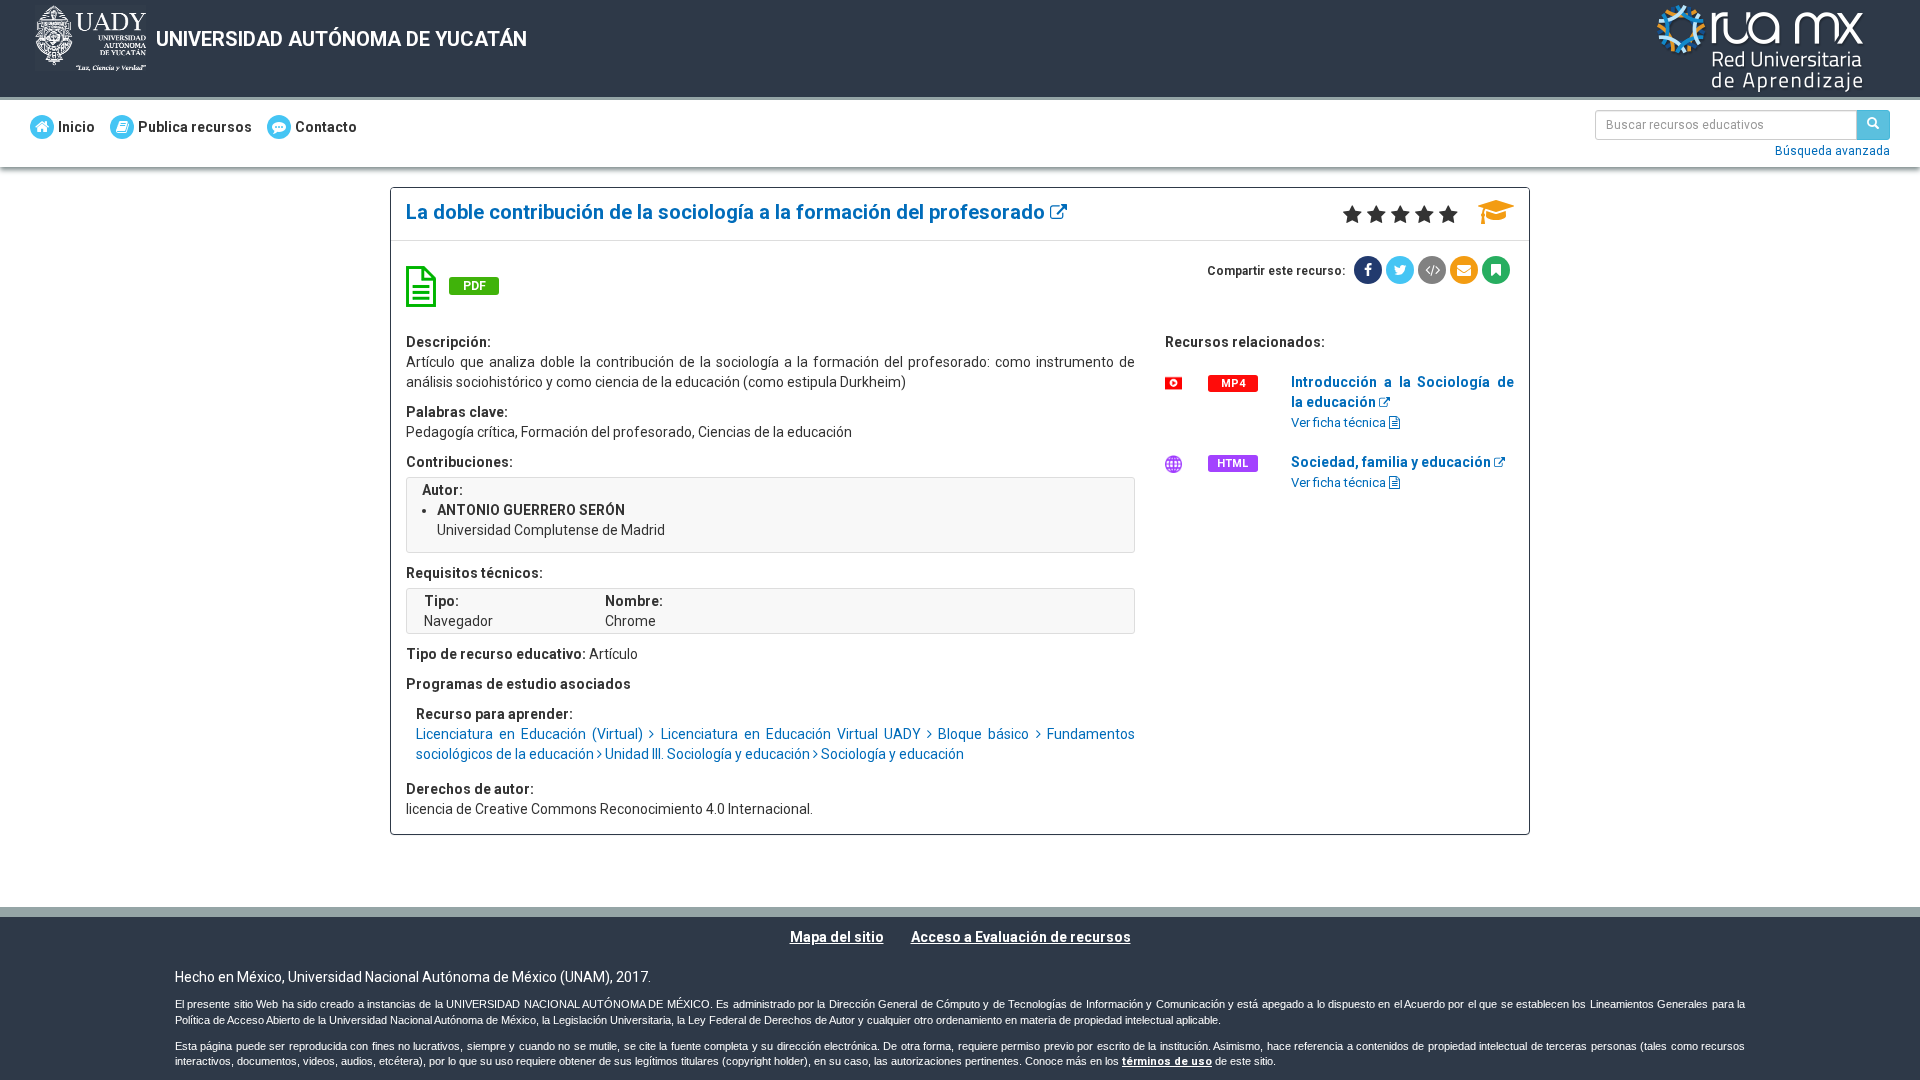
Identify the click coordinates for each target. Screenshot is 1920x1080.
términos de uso (1167, 1061)
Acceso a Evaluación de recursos (1021, 937)
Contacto (326, 127)
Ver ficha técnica (1340, 422)
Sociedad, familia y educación (1392, 462)
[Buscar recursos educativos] (1873, 125)
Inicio (76, 127)
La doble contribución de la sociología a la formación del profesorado (728, 212)
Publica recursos (195, 127)
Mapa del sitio (837, 937)
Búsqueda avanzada (1832, 151)
